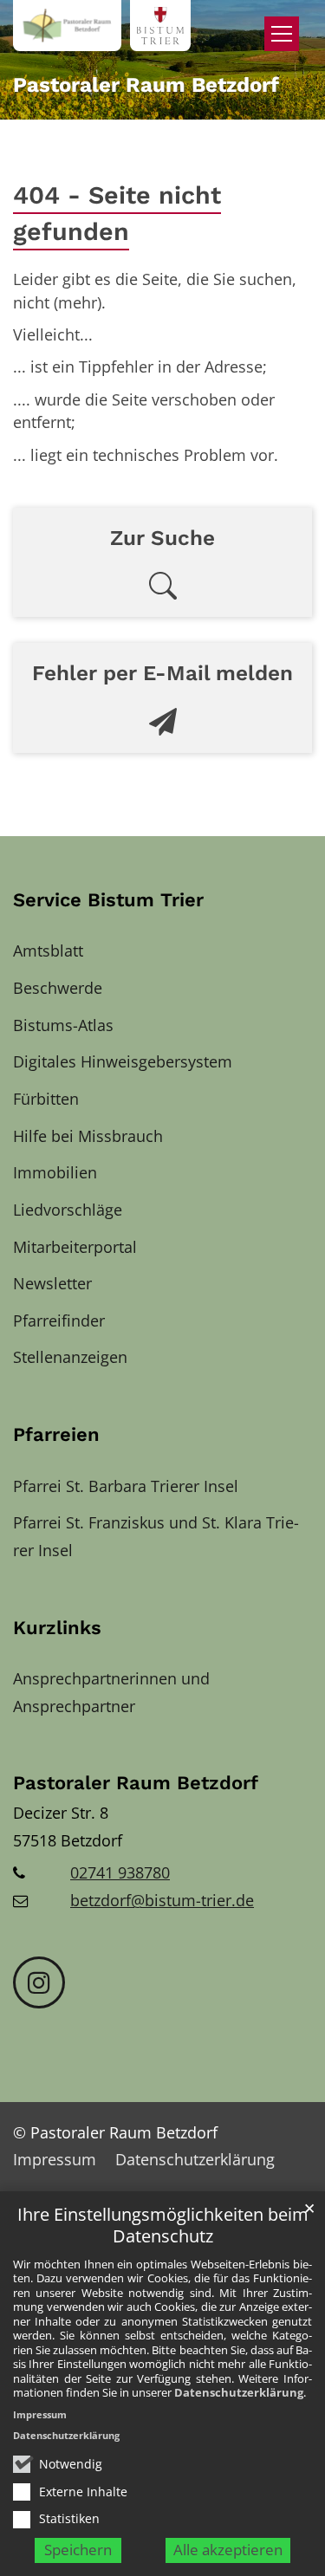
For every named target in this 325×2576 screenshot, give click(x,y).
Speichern (78, 2550)
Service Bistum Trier (108, 900)
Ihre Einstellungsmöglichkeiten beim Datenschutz (163, 2226)
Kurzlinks (57, 1628)
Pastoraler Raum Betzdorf (136, 1783)
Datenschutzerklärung (239, 2392)
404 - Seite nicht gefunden (117, 214)
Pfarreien (56, 1434)
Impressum (40, 2414)
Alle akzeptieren (228, 2550)
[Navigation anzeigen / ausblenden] (282, 34)
